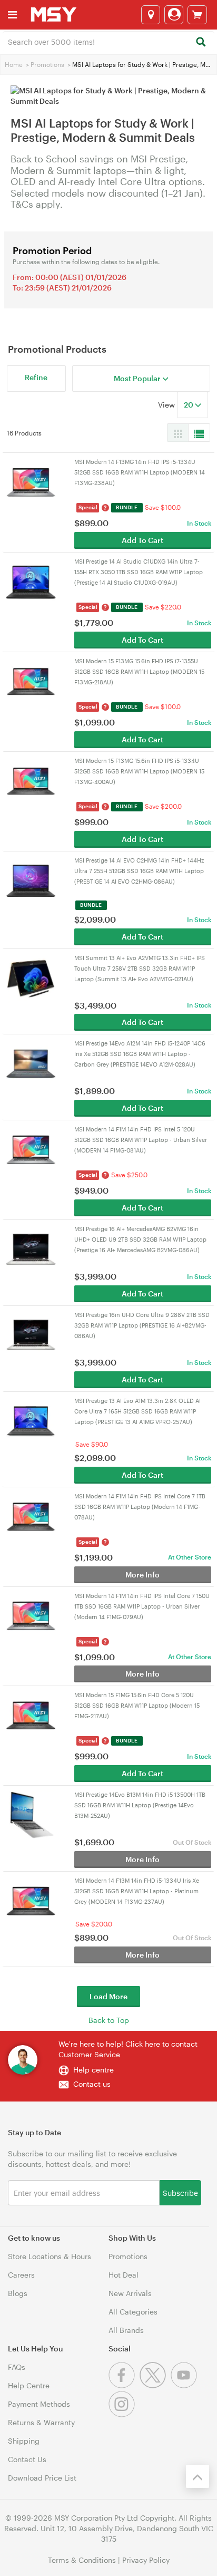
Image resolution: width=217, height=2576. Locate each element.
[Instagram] (123, 2414)
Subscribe (180, 2192)
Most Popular (138, 378)
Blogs (18, 2293)
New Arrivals (130, 2293)
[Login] (174, 15)
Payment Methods (39, 2404)
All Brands (126, 2330)
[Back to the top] (198, 2476)
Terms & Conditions (82, 2560)
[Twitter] (155, 2385)
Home (14, 64)
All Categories (133, 2312)
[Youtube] (185, 2385)
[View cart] (197, 15)
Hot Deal (124, 2275)
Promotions (47, 64)
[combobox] (108, 41)
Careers (21, 2275)
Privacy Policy (146, 2560)
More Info (142, 1575)
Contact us (92, 2084)
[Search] (200, 42)
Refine (36, 377)
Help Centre (29, 2385)
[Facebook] (124, 2385)
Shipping (24, 2441)
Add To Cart (142, 540)
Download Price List (42, 2478)
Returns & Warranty (41, 2422)
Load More (108, 1996)
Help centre (93, 2070)
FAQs (17, 2367)
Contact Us (27, 2459)
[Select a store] (151, 15)
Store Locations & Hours (50, 2256)
